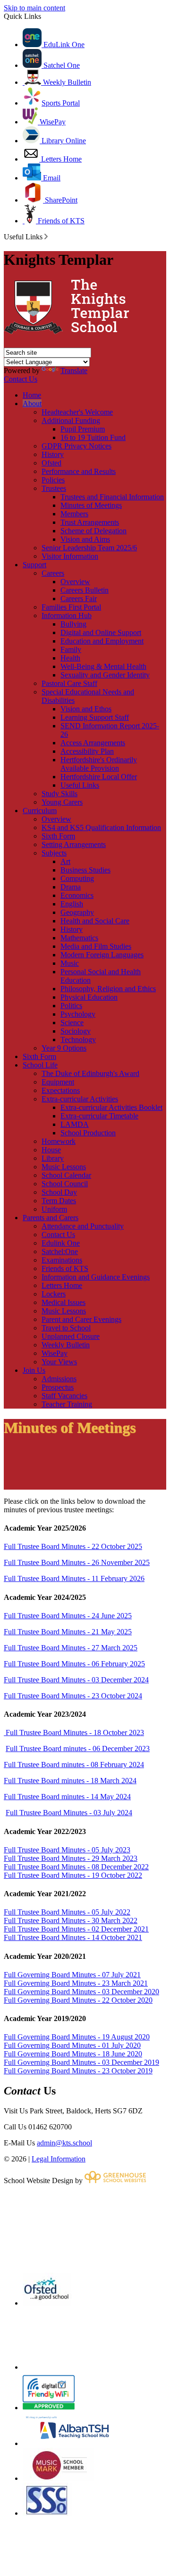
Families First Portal (71, 607)
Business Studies (85, 870)
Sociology (76, 1031)
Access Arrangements (93, 743)
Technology (78, 1039)
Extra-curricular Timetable (99, 1116)
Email (51, 178)
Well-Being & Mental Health (103, 666)
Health (70, 658)
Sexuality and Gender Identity (105, 675)
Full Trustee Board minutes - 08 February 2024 (74, 1765)
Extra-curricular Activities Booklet (111, 1107)
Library (53, 1158)
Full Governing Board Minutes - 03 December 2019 (81, 2062)
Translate (74, 371)
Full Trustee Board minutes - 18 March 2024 (70, 1781)
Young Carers (62, 802)
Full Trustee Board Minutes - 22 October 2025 (73, 1546)
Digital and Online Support (101, 632)
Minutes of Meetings (91, 505)
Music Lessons (64, 1167)
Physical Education (89, 997)
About (32, 404)
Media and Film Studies (96, 946)
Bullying (73, 624)
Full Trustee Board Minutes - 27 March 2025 (71, 1648)
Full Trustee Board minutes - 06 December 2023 (78, 1749)
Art (65, 861)
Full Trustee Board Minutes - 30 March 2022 (71, 1920)
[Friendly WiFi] (49, 2408)
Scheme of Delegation (93, 531)
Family (71, 649)
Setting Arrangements (74, 844)
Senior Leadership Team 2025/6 (89, 548)
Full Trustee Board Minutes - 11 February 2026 (74, 1578)
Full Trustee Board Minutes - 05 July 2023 (67, 1850)
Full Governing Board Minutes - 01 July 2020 (72, 2045)
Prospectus (58, 1387)
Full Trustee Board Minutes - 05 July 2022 (67, 1912)
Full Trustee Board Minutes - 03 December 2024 (76, 1680)
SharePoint (60, 200)
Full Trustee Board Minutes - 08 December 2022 (76, 1867)
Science (72, 1023)
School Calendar (66, 1175)
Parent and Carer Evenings (81, 1319)
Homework (59, 1141)
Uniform (54, 1209)
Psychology (78, 1014)
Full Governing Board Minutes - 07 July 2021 (72, 1975)
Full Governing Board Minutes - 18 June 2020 (73, 2054)
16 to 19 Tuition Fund (93, 437)
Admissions (59, 1379)
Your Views (59, 1362)
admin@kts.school (64, 2143)
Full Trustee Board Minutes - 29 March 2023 (71, 1858)
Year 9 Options (64, 1048)
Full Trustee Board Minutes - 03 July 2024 (69, 1813)
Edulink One (61, 1243)
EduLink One (63, 45)
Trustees (54, 488)
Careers (53, 573)
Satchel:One (60, 1251)
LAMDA (75, 1124)
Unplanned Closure (71, 1336)
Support (34, 565)
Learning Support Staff (95, 717)
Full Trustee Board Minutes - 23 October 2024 (73, 1696)
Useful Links (80, 785)
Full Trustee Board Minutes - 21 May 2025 (68, 1632)
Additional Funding (71, 420)
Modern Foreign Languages (102, 955)
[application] (85, 2228)
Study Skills (59, 794)
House (51, 1150)
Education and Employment (102, 641)
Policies (53, 480)
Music (70, 963)
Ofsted (51, 463)
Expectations (61, 1090)
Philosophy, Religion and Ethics (108, 989)
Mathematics (79, 938)
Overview (75, 582)
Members (74, 514)
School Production (88, 1133)
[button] (46, 236)
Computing (77, 878)
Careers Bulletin (85, 590)
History (53, 454)
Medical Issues (64, 1302)
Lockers (54, 1294)
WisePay (52, 122)
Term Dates (59, 1201)
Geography (77, 912)
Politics (71, 1006)
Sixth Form (58, 836)
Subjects (54, 853)
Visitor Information (70, 556)
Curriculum (40, 811)
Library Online (63, 141)
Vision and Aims (85, 539)
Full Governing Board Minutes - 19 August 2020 (77, 2037)
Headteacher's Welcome (77, 412)
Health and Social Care (95, 921)
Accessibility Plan (87, 751)
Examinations (62, 1260)
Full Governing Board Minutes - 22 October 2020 (78, 2000)
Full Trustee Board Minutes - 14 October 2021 (73, 1937)
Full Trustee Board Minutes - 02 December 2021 (76, 1929)
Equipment (58, 1082)
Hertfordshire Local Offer (99, 777)
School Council (65, 1184)
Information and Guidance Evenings (96, 1277)
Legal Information (59, 2159)
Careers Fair (79, 599)
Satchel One (61, 65)
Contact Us (21, 379)
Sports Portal (61, 103)
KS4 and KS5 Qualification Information (101, 827)
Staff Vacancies (64, 1396)
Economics (77, 895)
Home (32, 395)
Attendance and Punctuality (83, 1226)
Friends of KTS (60, 221)
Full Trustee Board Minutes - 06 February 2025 (74, 1664)
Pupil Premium (83, 429)
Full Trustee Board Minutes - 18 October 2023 (74, 1732)
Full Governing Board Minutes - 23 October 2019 (78, 2071)
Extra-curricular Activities (80, 1099)
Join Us (34, 1370)
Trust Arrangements (90, 522)
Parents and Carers (51, 1218)
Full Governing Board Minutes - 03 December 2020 (81, 1992)
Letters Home (60, 159)
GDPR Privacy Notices (76, 446)
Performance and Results (79, 471)
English (72, 904)
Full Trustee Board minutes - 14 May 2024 (67, 1797)
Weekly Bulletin (66, 82)
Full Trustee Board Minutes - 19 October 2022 (73, 1875)
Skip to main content (34, 8)
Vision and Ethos (86, 709)
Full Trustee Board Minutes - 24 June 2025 (68, 1616)
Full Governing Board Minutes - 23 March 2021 (76, 1983)
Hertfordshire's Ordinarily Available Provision (99, 764)
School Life (40, 1065)
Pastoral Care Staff (69, 683)
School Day (59, 1192)
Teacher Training (67, 1404)
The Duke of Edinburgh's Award (90, 1073)
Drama (71, 887)
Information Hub (67, 615)
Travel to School (66, 1328)
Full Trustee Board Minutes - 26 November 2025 (77, 1562)
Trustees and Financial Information (112, 497)
